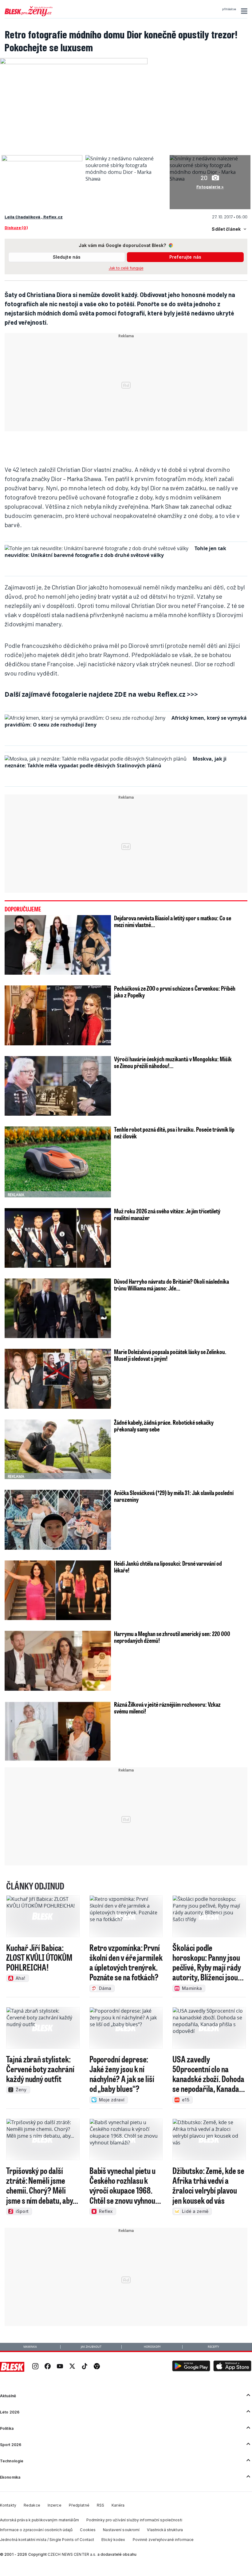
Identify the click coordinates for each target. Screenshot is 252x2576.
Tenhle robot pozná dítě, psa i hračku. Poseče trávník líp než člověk (174, 1133)
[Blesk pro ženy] (29, 15)
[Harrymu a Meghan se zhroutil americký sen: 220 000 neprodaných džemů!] (58, 1661)
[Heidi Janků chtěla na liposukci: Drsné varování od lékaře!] (58, 1590)
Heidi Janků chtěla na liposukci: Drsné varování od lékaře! (168, 1567)
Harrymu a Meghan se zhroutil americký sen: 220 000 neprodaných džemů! (172, 1637)
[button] (243, 11)
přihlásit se (229, 9)
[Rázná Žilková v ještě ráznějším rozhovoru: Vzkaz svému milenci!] (58, 1731)
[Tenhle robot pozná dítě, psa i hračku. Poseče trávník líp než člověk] (58, 1162)
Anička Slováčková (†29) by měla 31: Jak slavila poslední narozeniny (174, 1496)
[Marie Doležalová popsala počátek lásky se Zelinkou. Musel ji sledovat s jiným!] (58, 1379)
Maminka (30, 2347)
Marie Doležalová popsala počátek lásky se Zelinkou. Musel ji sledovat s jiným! (170, 1355)
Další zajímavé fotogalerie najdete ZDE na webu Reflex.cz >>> (101, 694)
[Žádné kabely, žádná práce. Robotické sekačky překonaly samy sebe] (58, 1449)
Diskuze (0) (16, 227)
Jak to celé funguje (126, 268)
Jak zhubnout (91, 2347)
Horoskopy (152, 2347)
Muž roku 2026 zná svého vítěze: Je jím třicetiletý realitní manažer (167, 1214)
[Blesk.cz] (12, 2367)
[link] (35, 2367)
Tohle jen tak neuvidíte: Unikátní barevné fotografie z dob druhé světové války (115, 552)
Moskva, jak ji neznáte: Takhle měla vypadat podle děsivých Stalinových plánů (116, 762)
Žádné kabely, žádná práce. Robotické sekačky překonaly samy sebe (164, 1426)
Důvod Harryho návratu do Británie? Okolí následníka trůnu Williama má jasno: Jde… (171, 1285)
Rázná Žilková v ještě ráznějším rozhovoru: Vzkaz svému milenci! (167, 1708)
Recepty (213, 2347)
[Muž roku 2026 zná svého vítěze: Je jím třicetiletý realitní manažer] (58, 1238)
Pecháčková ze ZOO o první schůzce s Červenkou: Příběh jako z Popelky (175, 992)
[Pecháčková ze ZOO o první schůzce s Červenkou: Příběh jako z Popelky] (58, 1015)
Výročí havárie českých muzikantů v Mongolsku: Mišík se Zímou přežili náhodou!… (173, 1062)
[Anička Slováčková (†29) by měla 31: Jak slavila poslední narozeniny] (58, 1520)
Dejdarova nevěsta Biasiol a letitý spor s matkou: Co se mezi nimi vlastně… (173, 921)
